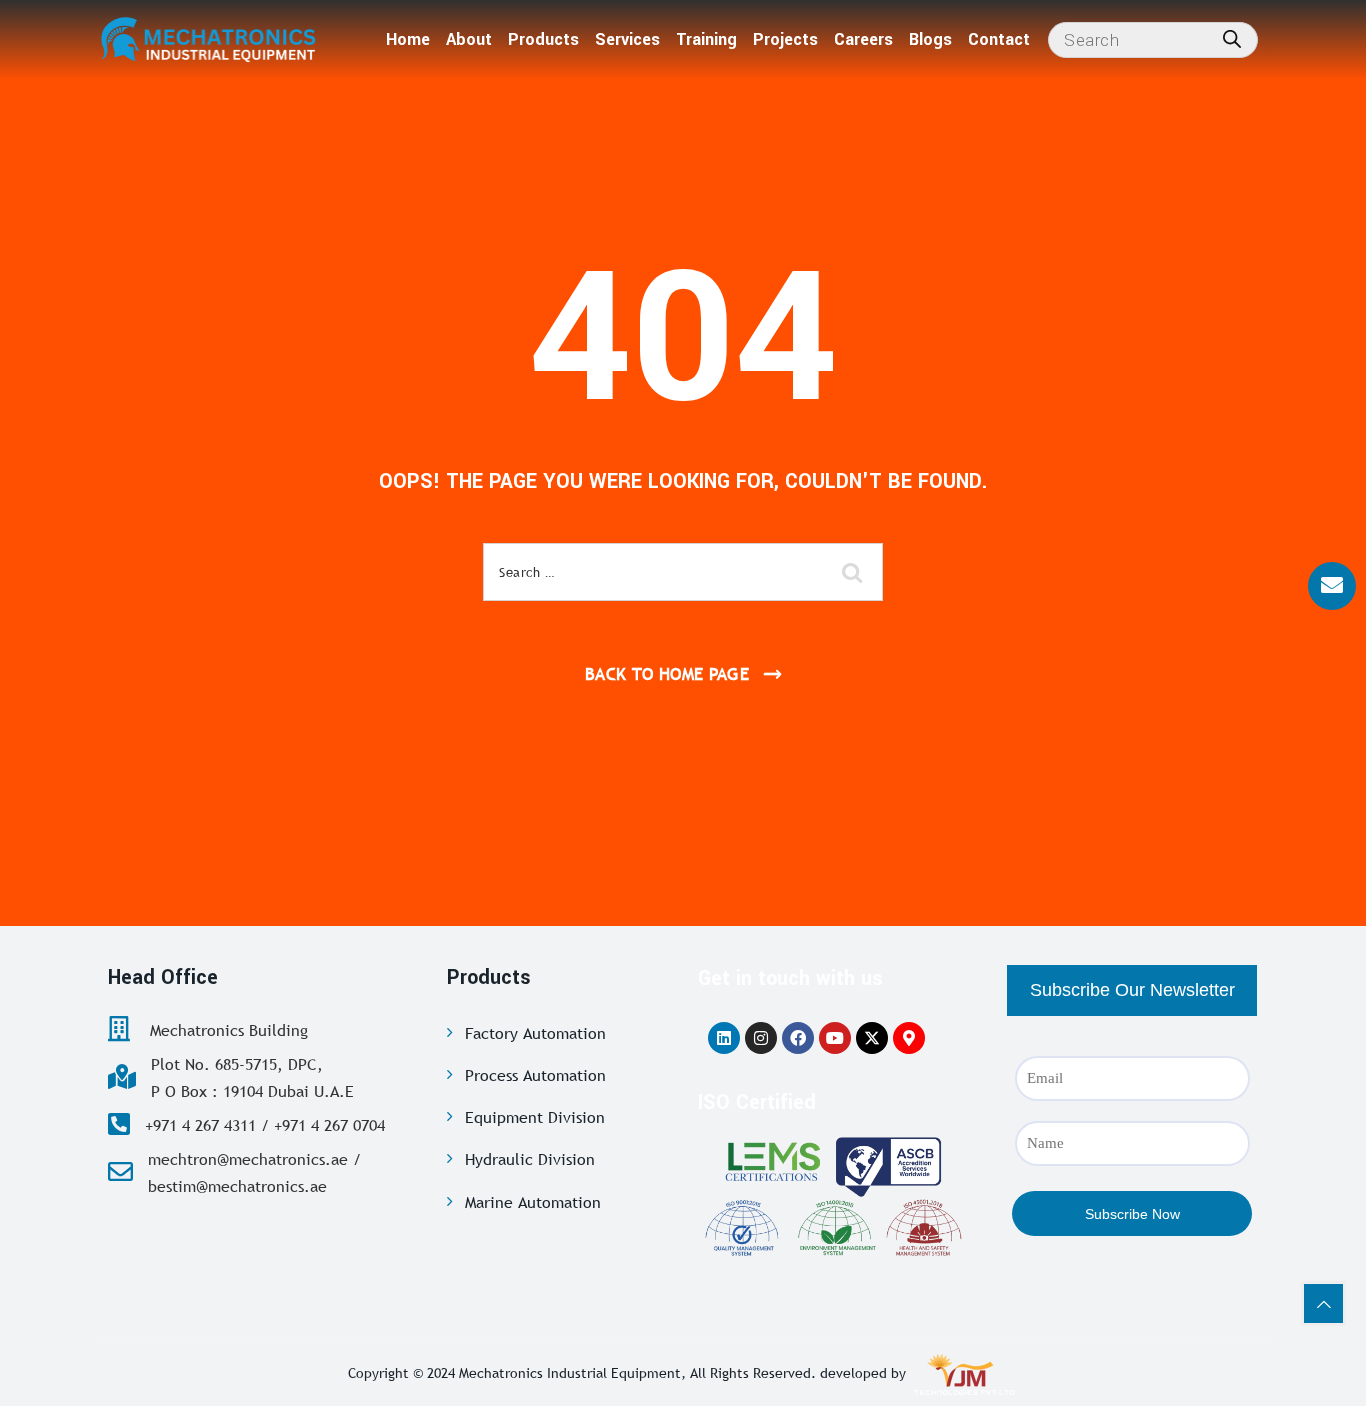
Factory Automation (535, 1033)
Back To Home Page (667, 674)
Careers (863, 39)
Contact (999, 39)
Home (408, 39)
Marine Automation (533, 1202)
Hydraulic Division (530, 1159)
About (469, 39)
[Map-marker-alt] (909, 1038)
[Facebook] (798, 1038)
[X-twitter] (872, 1038)
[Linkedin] (724, 1038)
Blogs (930, 39)
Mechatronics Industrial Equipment (570, 1373)
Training (706, 39)
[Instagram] (761, 1038)
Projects (785, 39)
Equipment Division (535, 1117)
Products (543, 39)
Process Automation (535, 1075)
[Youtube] (835, 1038)
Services (627, 39)
